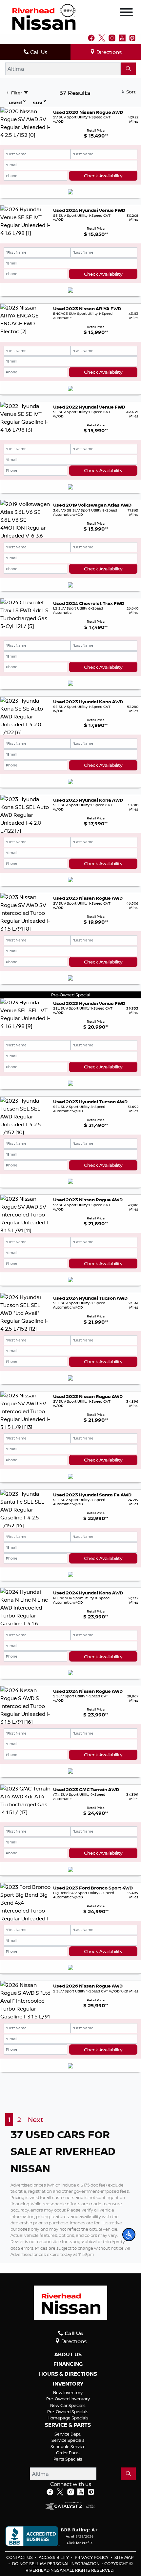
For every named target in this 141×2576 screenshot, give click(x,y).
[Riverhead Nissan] (44, 16)
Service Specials (68, 2440)
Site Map (124, 2557)
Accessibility (54, 2557)
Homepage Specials (68, 2418)
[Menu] (126, 13)
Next (36, 2120)
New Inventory (68, 2392)
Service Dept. (68, 2434)
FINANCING (68, 2364)
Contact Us (20, 2557)
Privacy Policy (92, 2557)
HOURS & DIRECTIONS (68, 2374)
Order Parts (68, 2453)
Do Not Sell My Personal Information (56, 2563)
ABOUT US (68, 2355)
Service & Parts (68, 2425)
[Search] (128, 69)
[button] (129, 2235)
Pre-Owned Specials (68, 2412)
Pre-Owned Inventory (68, 2399)
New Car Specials (68, 2405)
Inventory (68, 2384)
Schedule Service (68, 2446)
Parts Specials (68, 2459)
